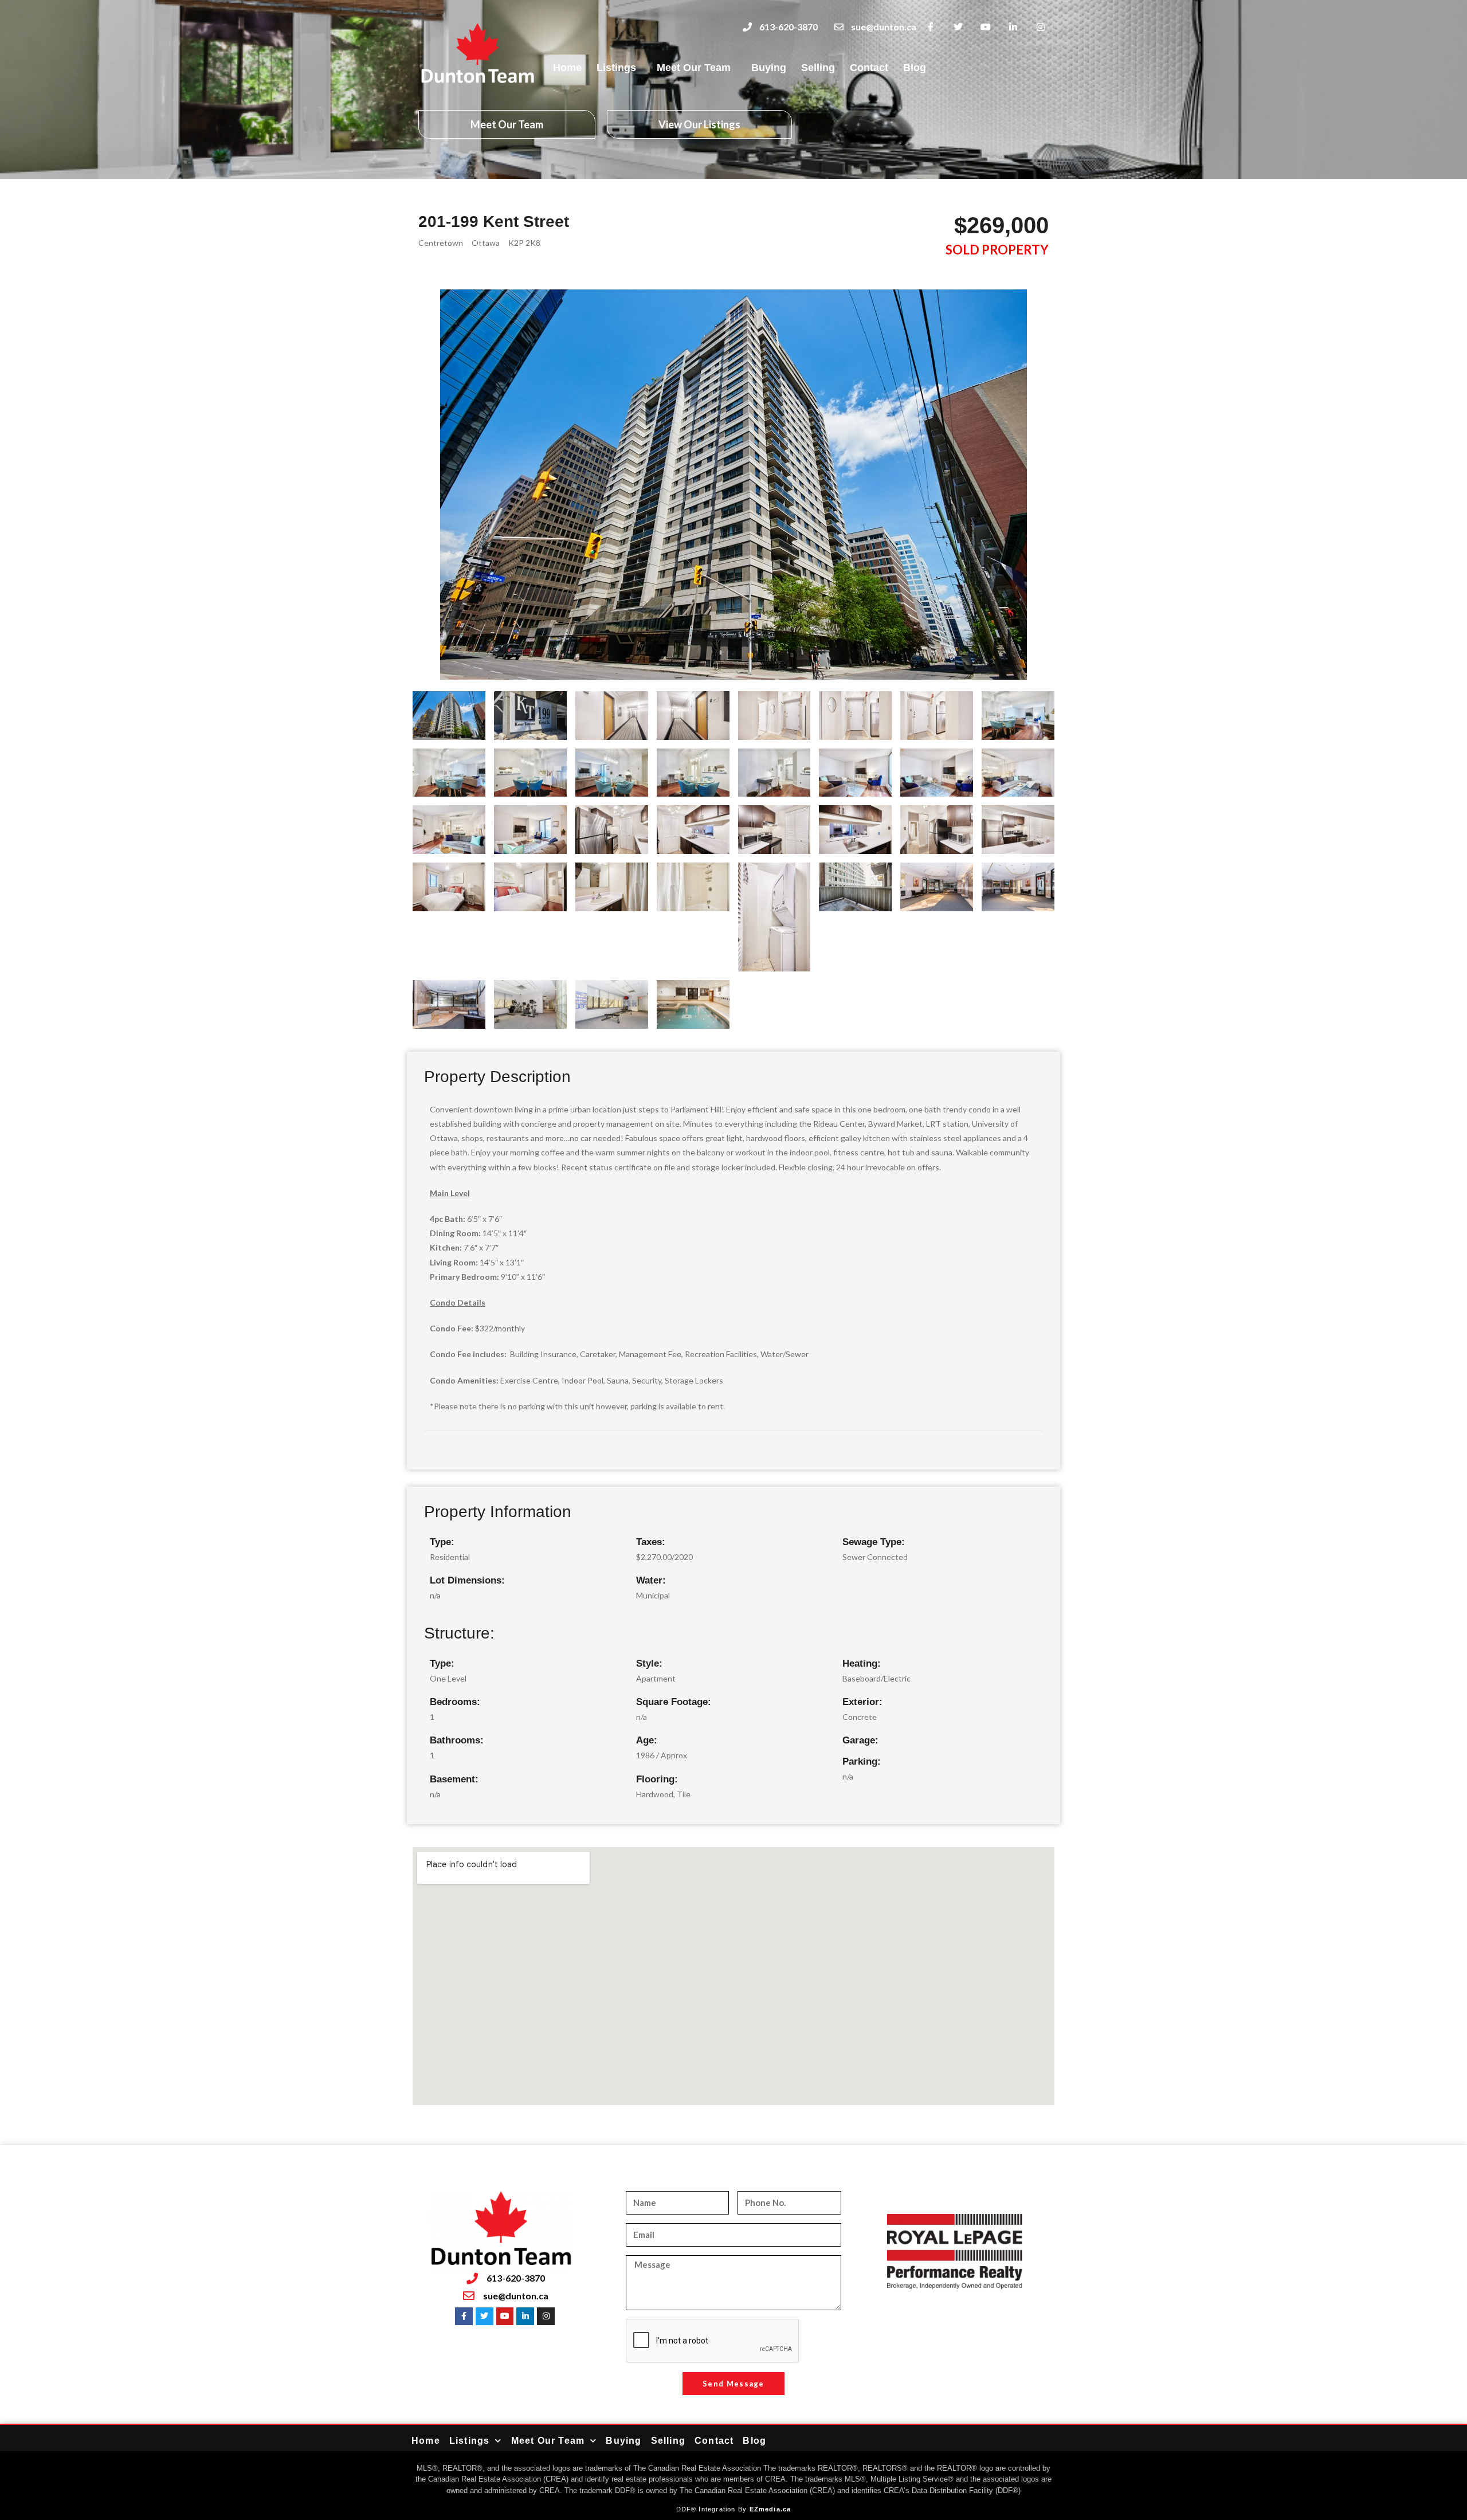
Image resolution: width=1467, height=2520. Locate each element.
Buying (769, 68)
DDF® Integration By (713, 2509)
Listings (616, 68)
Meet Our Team (694, 68)
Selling (818, 68)
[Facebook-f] (931, 27)
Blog (915, 68)
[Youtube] (986, 27)
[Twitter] (958, 27)
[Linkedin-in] (1013, 27)
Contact (869, 68)
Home (567, 68)
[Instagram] (1040, 27)
